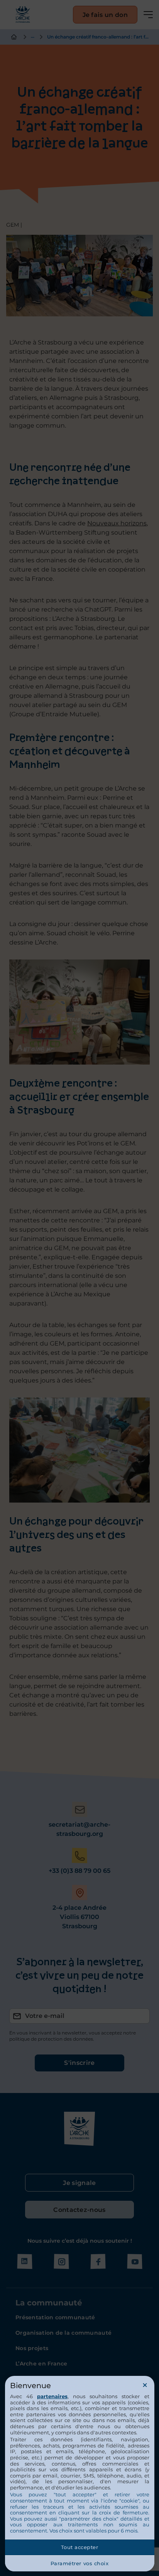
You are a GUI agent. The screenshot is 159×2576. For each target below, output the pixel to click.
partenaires (52, 2396)
